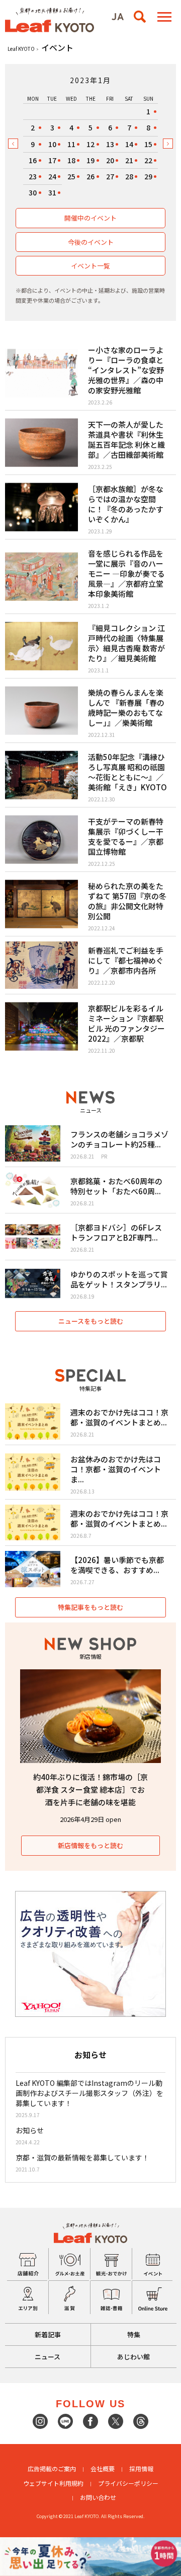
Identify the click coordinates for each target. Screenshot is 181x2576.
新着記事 (48, 2334)
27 (110, 176)
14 (129, 144)
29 (148, 176)
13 (110, 144)
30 (33, 192)
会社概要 (103, 2468)
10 (52, 144)
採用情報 (141, 2468)
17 (52, 160)
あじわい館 (133, 2357)
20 (110, 160)
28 (129, 176)
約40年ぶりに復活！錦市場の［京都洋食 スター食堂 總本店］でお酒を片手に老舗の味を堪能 (90, 1789)
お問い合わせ (98, 2497)
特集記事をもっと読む (90, 1607)
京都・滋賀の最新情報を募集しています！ (82, 2157)
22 (148, 160)
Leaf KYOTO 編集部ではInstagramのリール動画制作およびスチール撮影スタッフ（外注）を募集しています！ (89, 2093)
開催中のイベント (90, 218)
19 (90, 160)
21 (129, 160)
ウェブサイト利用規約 (53, 2483)
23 (33, 176)
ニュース (48, 2357)
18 (71, 160)
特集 (134, 2334)
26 (90, 176)
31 (52, 192)
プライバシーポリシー (128, 2483)
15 (148, 144)
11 (71, 144)
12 (90, 144)
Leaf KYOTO (21, 49)
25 (71, 176)
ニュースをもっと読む (91, 1321)
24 (52, 176)
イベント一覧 (90, 266)
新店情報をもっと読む (90, 1845)
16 (33, 160)
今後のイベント (91, 242)
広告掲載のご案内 (52, 2468)
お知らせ (30, 2130)
